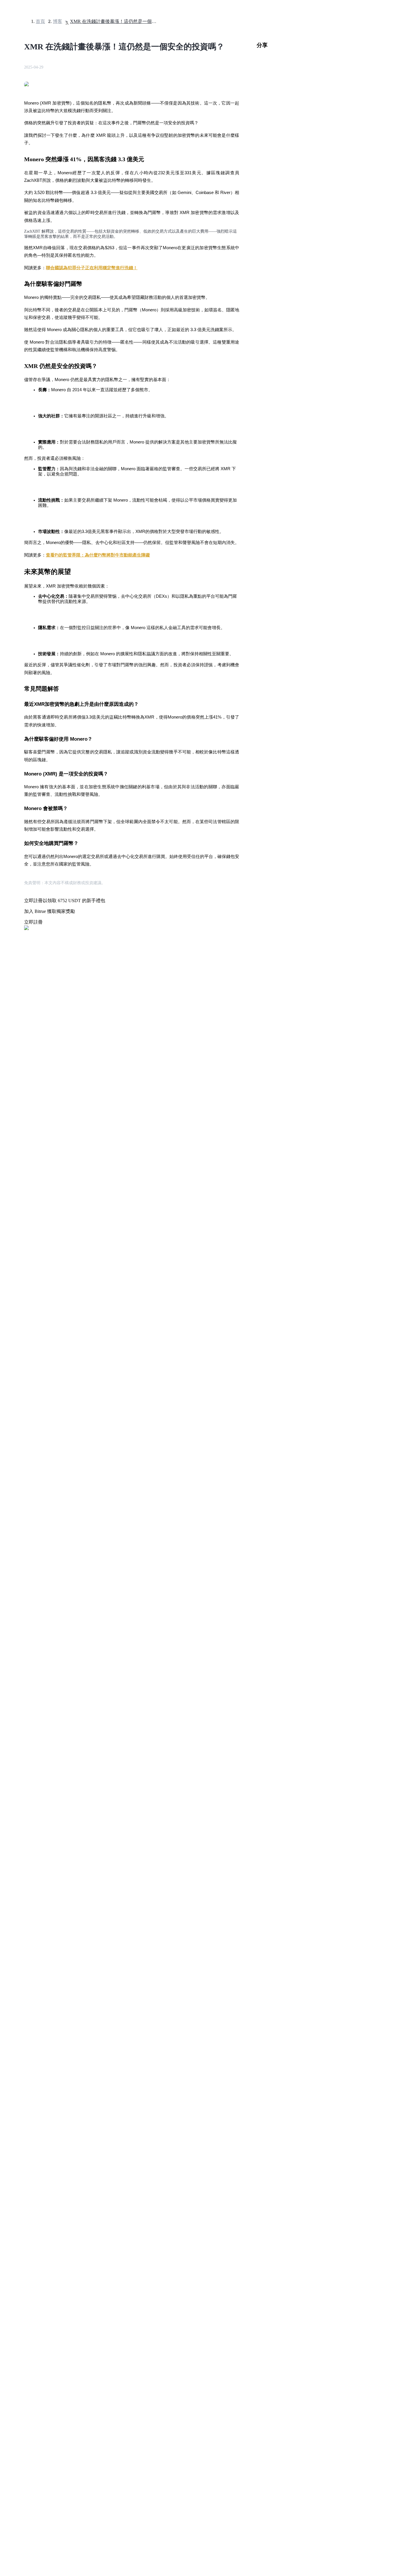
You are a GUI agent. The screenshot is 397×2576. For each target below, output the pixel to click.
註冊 (15, 1706)
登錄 (7, 1706)
